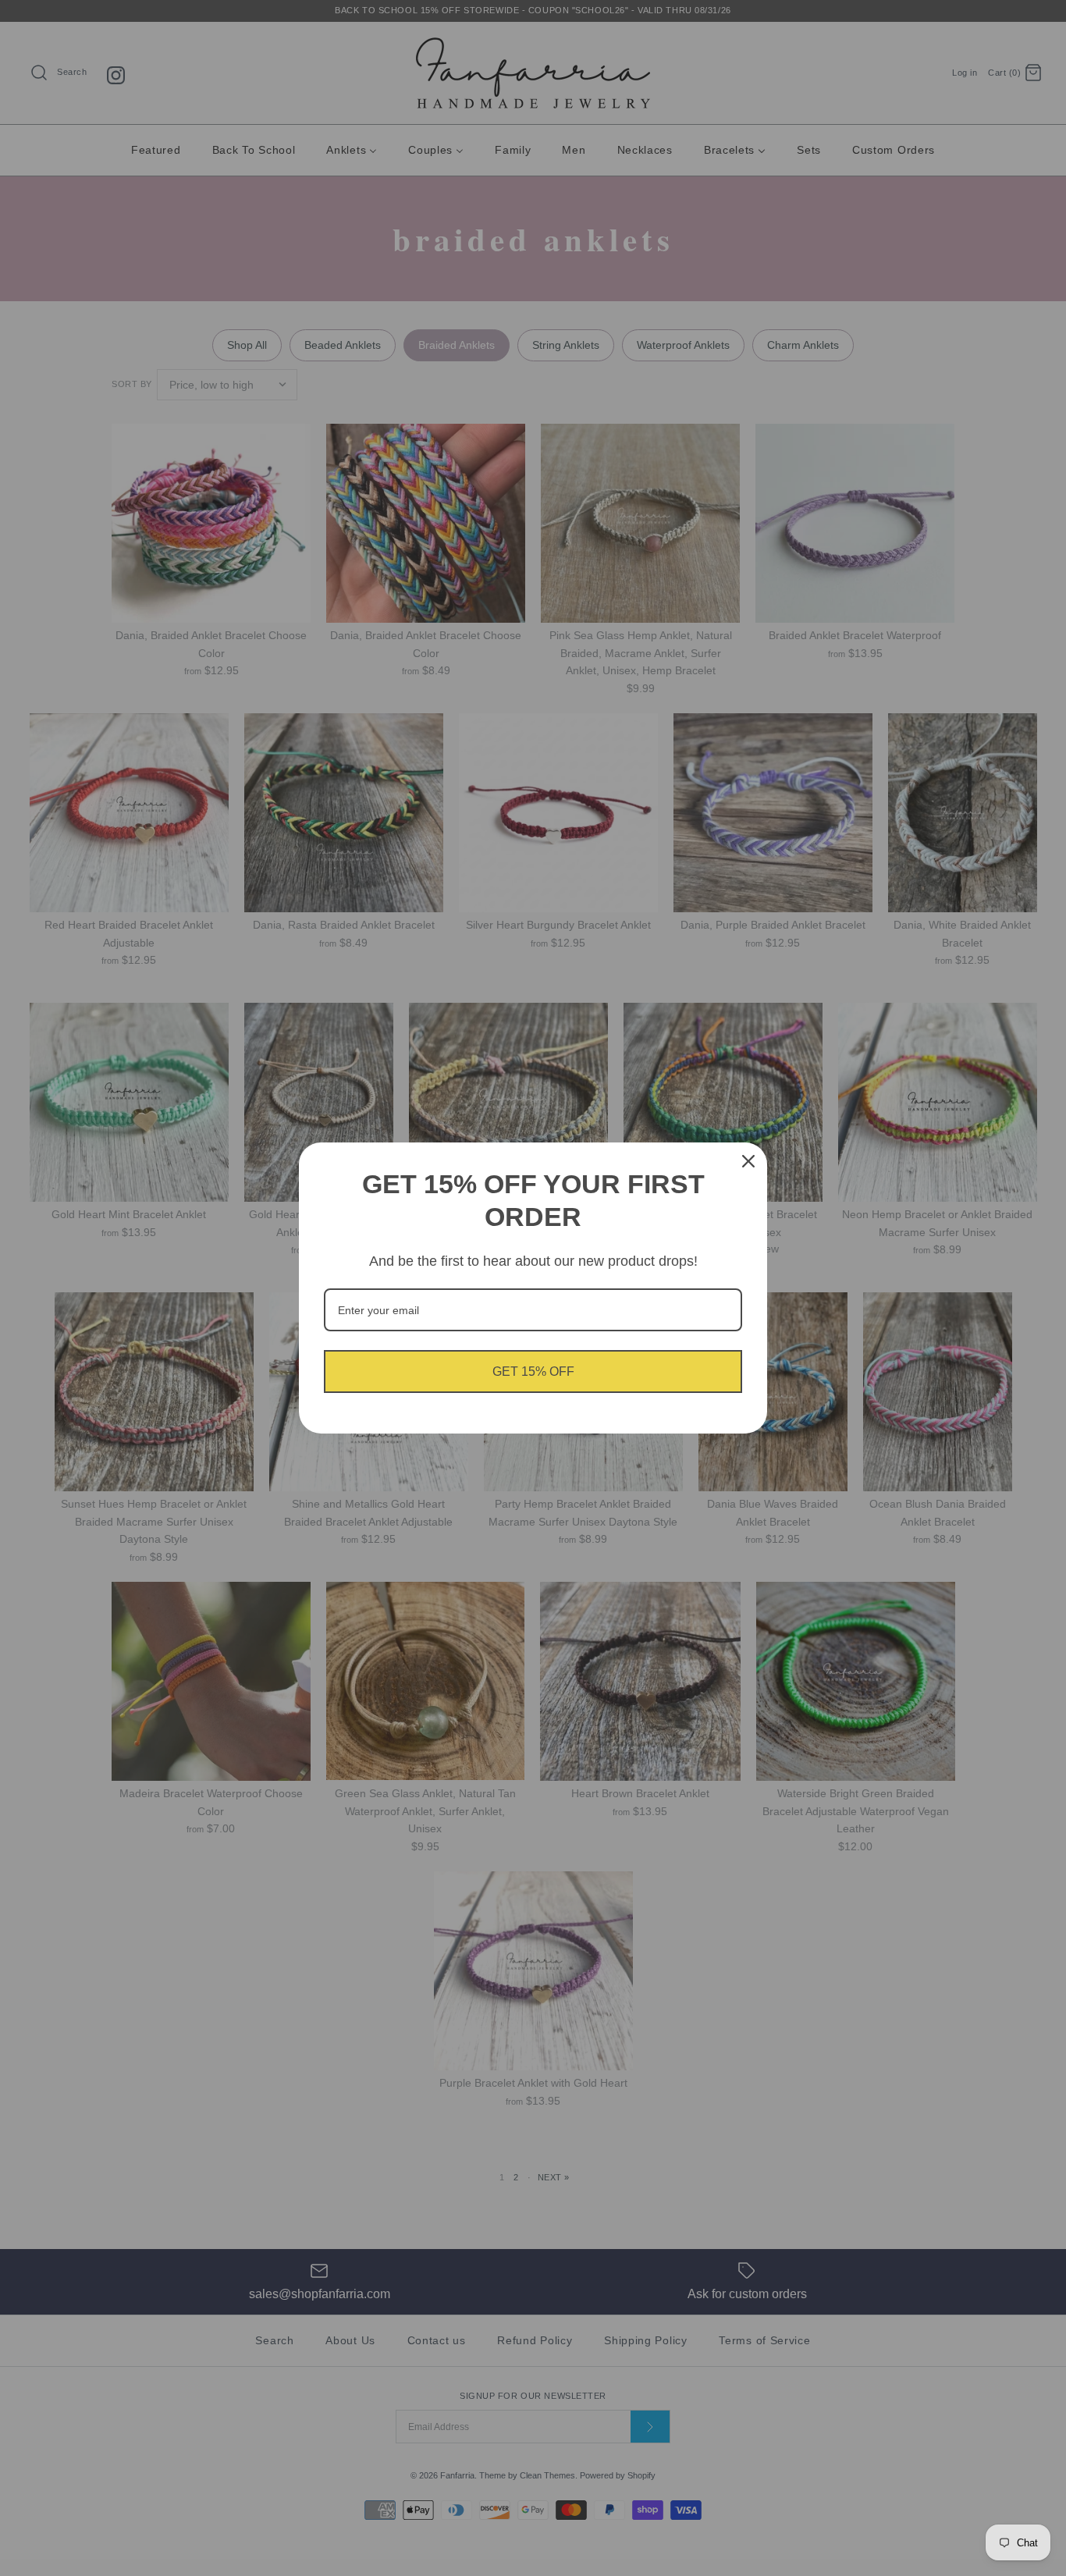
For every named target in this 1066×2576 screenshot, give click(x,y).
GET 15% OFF (533, 1371)
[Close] (748, 1161)
